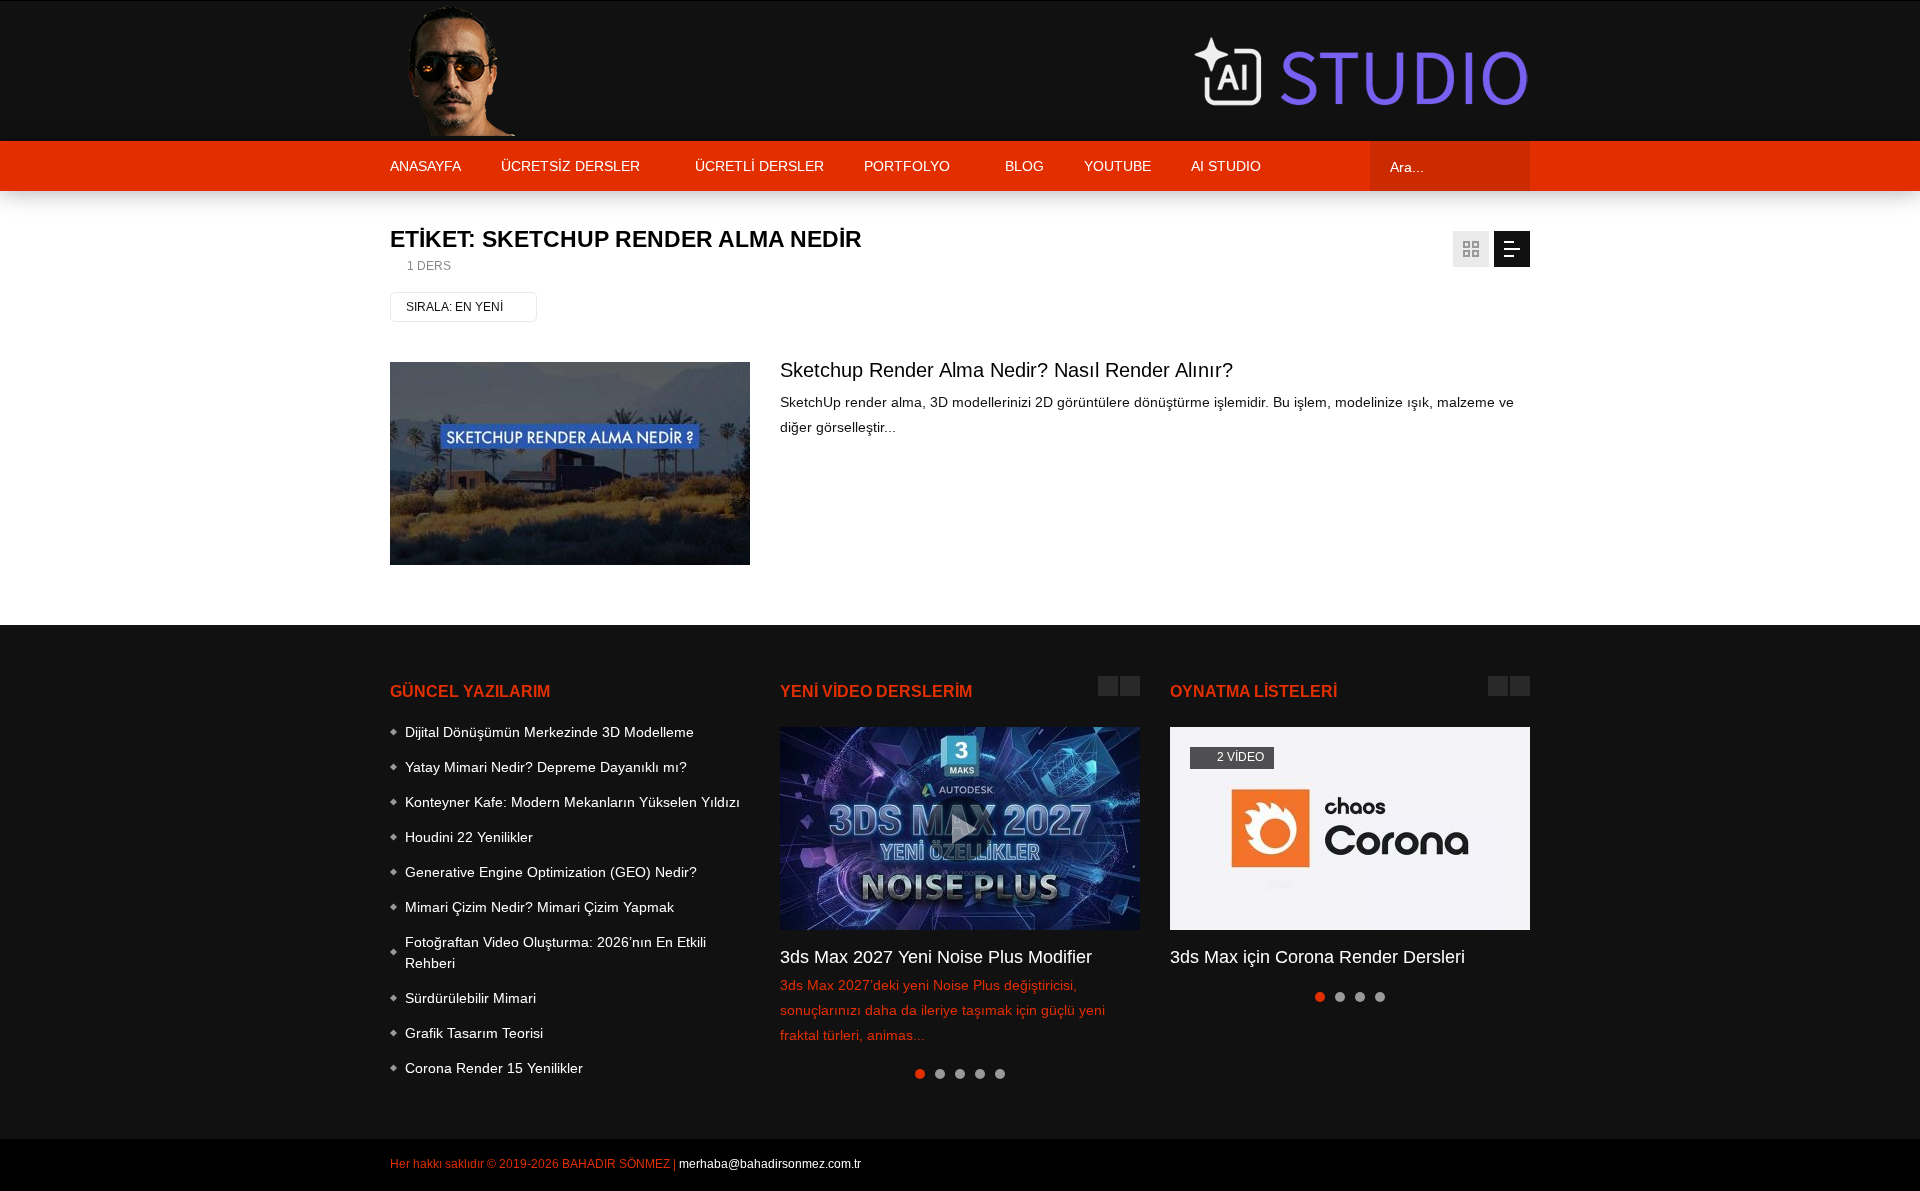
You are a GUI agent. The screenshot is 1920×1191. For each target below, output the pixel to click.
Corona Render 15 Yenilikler (494, 1068)
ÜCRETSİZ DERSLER (570, 166)
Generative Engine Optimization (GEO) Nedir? (551, 872)
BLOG (1024, 166)
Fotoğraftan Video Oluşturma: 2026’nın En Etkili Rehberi (555, 952)
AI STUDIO (1226, 166)
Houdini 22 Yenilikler (469, 837)
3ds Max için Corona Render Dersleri (1317, 957)
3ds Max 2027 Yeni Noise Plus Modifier (936, 957)
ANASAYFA (425, 166)
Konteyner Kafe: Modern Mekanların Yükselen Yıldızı (572, 802)
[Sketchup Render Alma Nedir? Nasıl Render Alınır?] (570, 463)
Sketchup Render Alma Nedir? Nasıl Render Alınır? (1006, 370)
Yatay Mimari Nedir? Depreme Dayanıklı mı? (546, 767)
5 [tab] (1000, 1074)
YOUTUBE (1117, 166)
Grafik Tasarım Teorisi (474, 1033)
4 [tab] (980, 1074)
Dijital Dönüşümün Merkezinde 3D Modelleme (549, 732)
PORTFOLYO (907, 166)
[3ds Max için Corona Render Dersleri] (1350, 828)
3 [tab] (960, 1074)
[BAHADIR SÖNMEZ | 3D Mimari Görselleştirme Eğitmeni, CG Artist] (455, 71)
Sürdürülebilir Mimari (470, 998)
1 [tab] (920, 1074)
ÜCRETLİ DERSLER (759, 166)
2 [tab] (940, 1074)
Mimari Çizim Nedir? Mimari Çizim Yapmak (539, 907)
